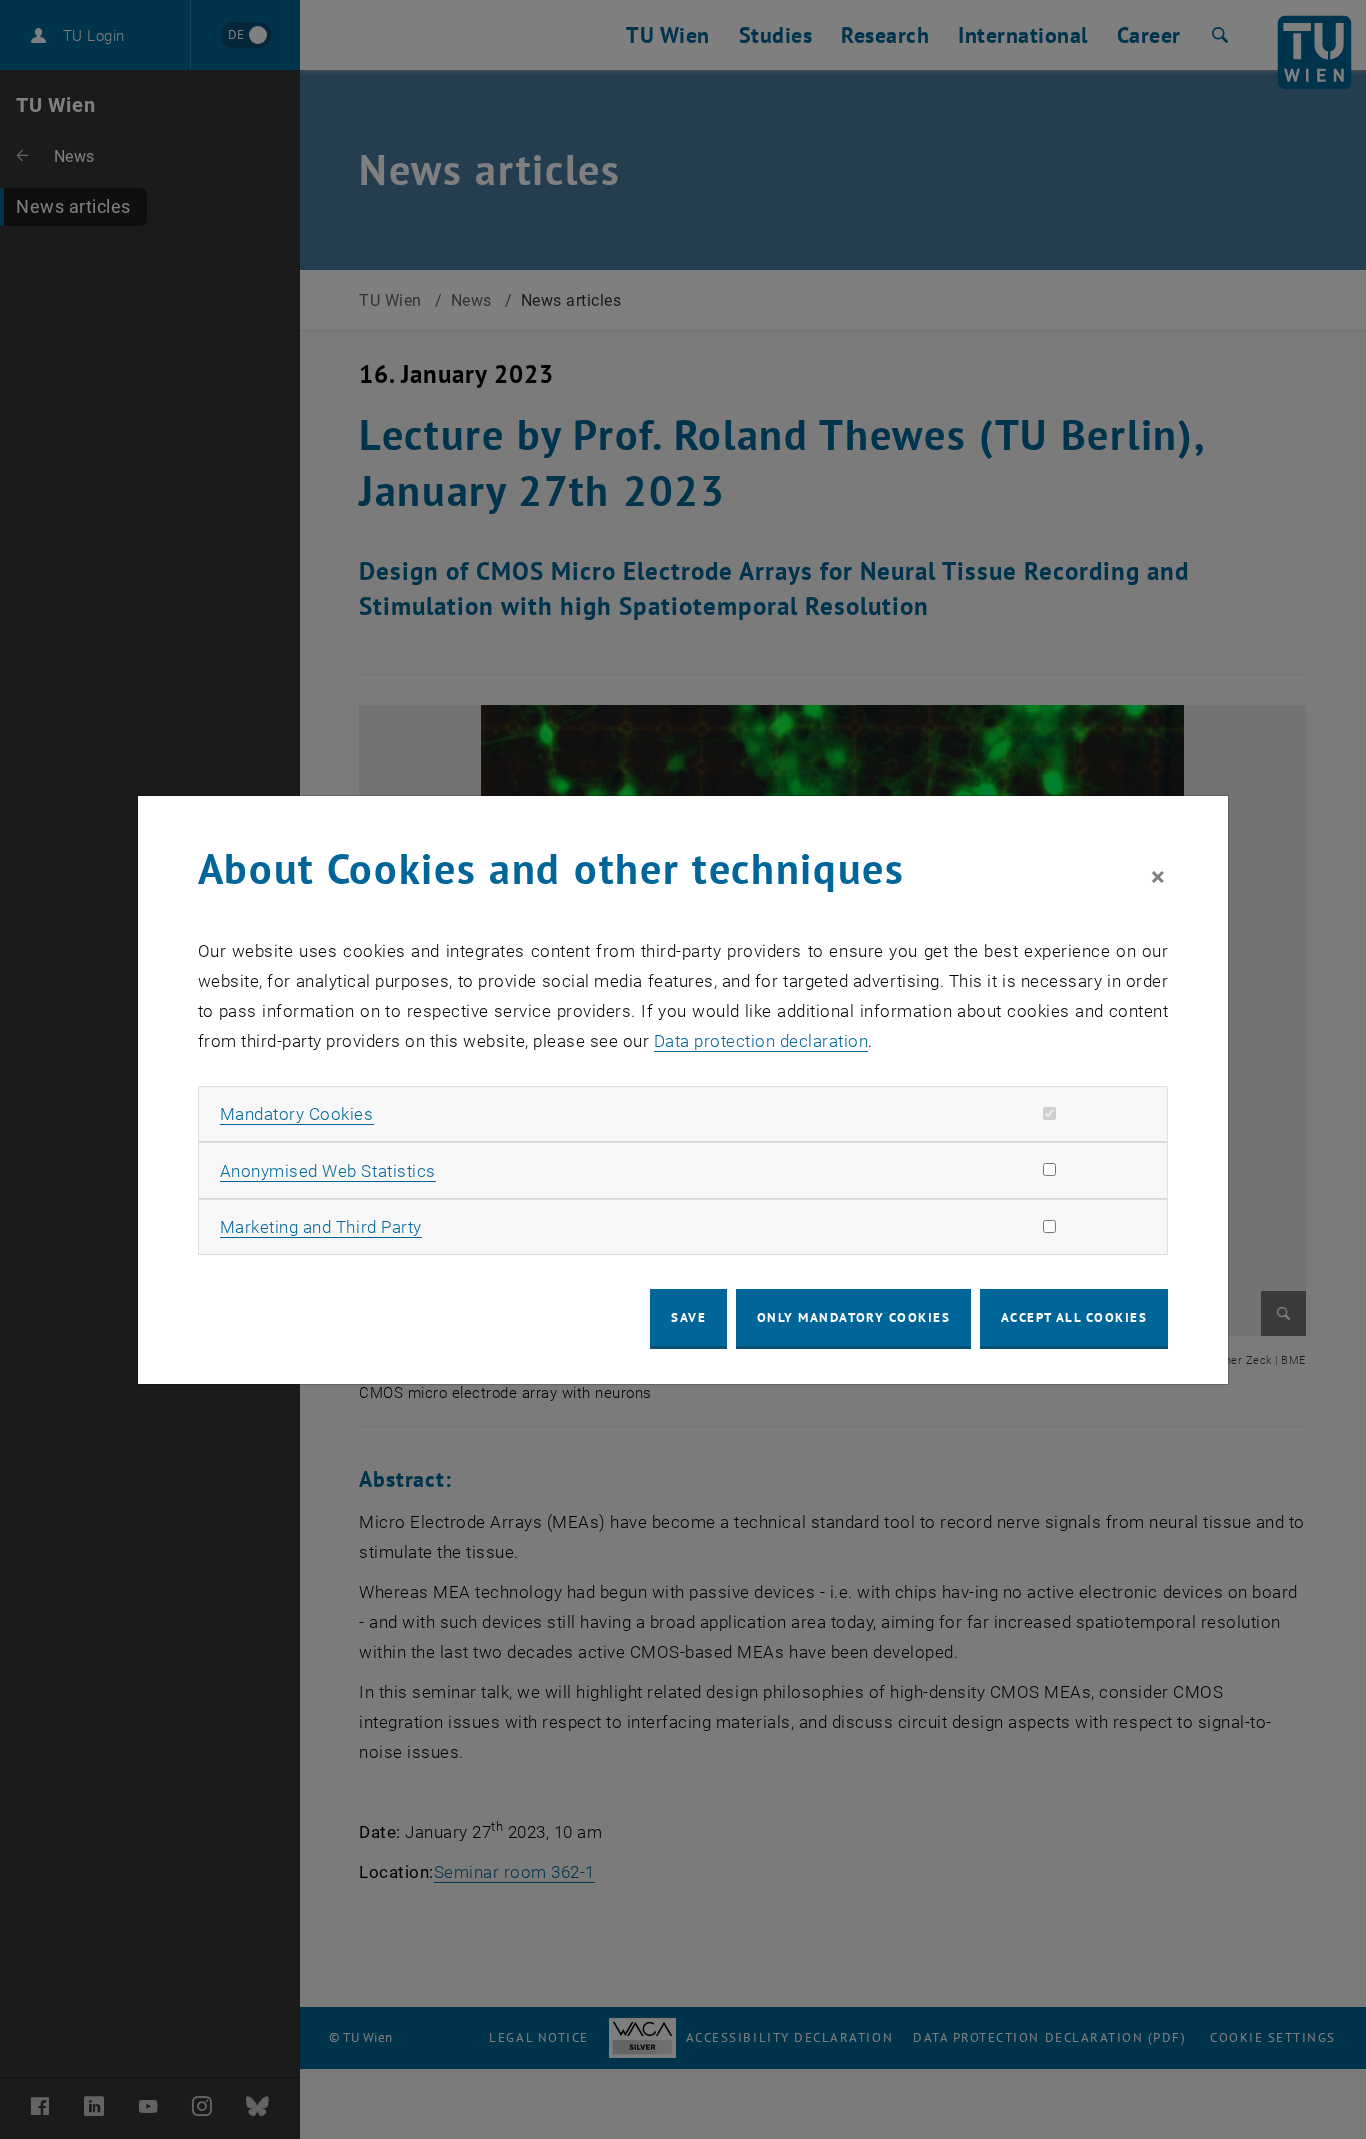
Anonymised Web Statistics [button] (328, 1171)
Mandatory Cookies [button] (297, 1114)
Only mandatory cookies (854, 1317)
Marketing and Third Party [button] (321, 1227)
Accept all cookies (1074, 1317)
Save (688, 1317)
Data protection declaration (761, 1041)
